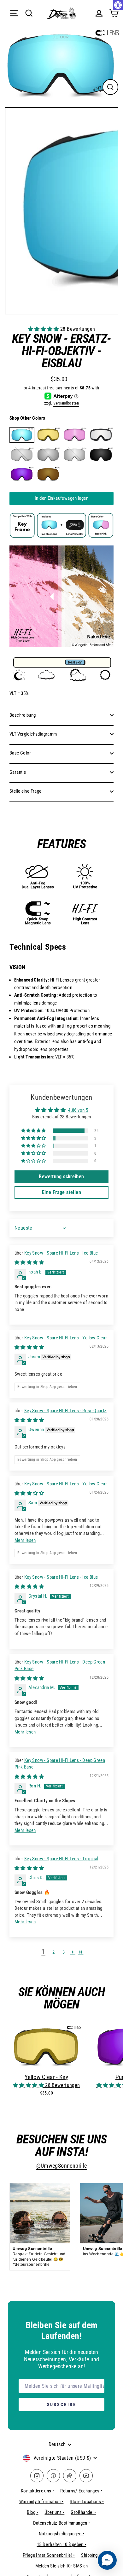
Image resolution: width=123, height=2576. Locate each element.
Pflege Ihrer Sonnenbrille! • (49, 2555)
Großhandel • (83, 2512)
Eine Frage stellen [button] (61, 1192)
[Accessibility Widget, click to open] (118, 5)
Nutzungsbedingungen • (61, 2534)
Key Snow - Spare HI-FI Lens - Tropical (61, 1859)
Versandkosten (66, 403)
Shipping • (91, 2555)
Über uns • (54, 2512)
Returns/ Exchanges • (81, 2491)
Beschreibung (23, 715)
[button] (44, 329)
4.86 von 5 (78, 1110)
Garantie (18, 772)
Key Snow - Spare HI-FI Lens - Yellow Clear (66, 1338)
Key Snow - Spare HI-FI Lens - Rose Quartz (65, 1411)
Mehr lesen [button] (25, 1540)
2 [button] (53, 1952)
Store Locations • (87, 2502)
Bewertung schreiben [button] (61, 1177)
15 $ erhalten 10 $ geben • (62, 2544)
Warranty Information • (41, 2502)
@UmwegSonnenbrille (62, 2166)
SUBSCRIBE (62, 2404)
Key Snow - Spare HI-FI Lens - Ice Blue (61, 1253)
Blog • (32, 2512)
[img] (29, 1262)
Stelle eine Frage (26, 791)
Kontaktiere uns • (38, 2491)
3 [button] (64, 1952)
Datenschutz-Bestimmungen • (62, 2523)
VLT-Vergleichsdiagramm (33, 734)
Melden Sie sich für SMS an (62, 2566)
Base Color (20, 753)
